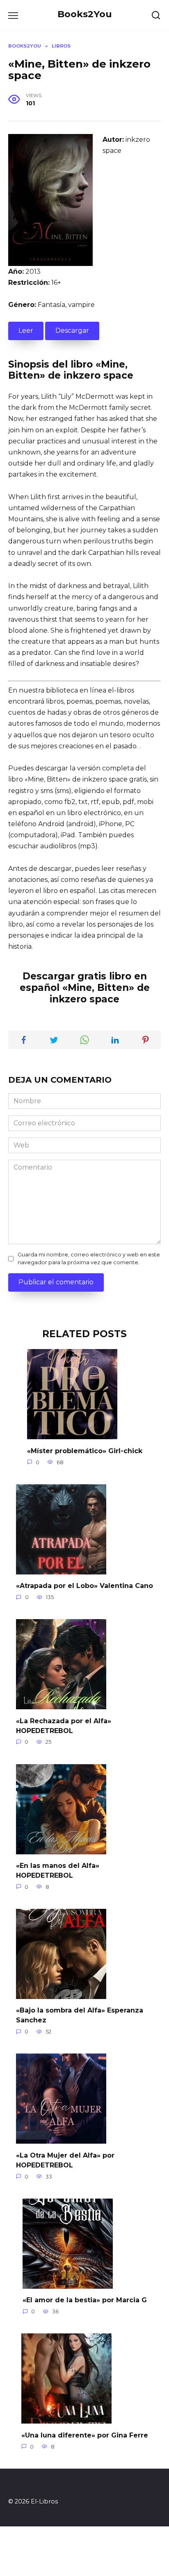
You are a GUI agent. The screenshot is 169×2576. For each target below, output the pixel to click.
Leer (26, 331)
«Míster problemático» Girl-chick (85, 1450)
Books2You (85, 14)
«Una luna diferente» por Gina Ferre (85, 2435)
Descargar (72, 331)
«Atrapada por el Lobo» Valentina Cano (84, 1586)
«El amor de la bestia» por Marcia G (85, 2300)
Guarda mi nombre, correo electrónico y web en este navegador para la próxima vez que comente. (89, 1258)
